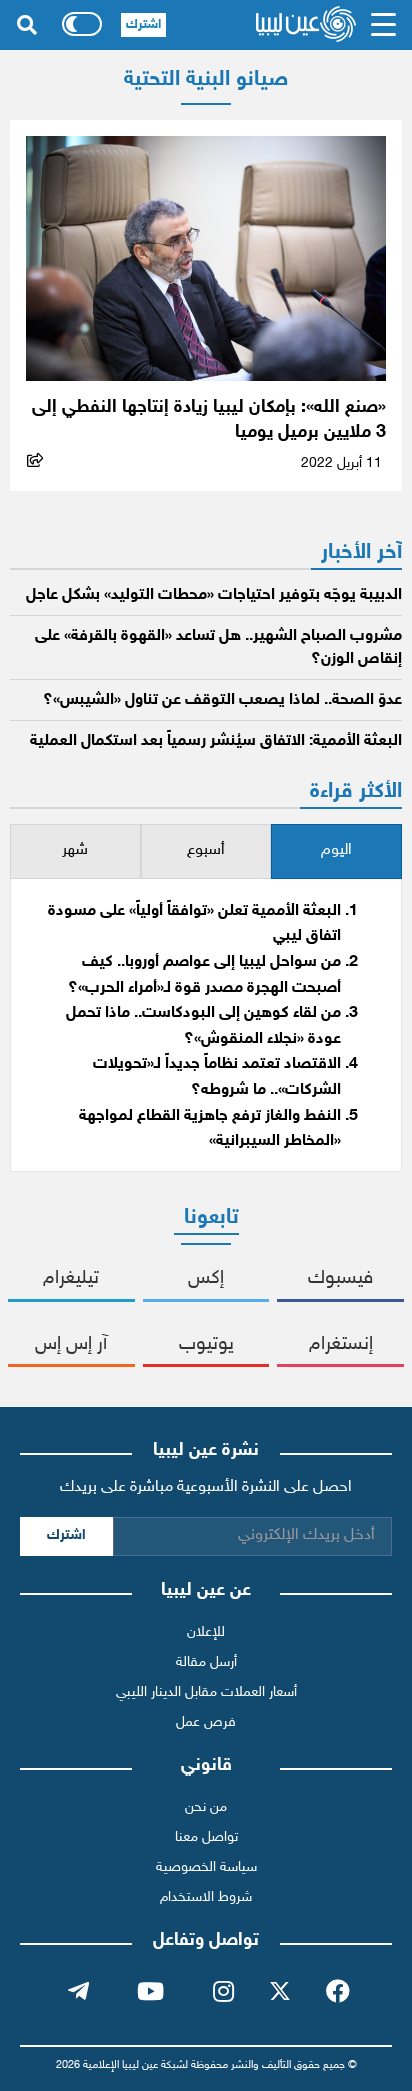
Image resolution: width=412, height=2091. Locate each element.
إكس (206, 1278)
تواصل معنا (206, 1837)
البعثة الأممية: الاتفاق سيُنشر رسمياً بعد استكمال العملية (216, 741)
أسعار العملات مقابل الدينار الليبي (206, 1692)
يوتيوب (206, 1344)
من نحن (206, 1807)
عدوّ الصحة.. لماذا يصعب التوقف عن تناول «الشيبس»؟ (222, 700)
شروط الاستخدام (206, 1897)
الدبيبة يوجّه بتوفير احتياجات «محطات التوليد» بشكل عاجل (214, 595)
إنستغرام (341, 1344)
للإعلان (206, 1632)
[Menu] (384, 25)
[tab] (336, 851)
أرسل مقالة (206, 1662)
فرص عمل (206, 1722)
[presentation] (336, 851)
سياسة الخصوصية (206, 1867)
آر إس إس (71, 1344)
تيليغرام (71, 1278)
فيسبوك (340, 1278)
